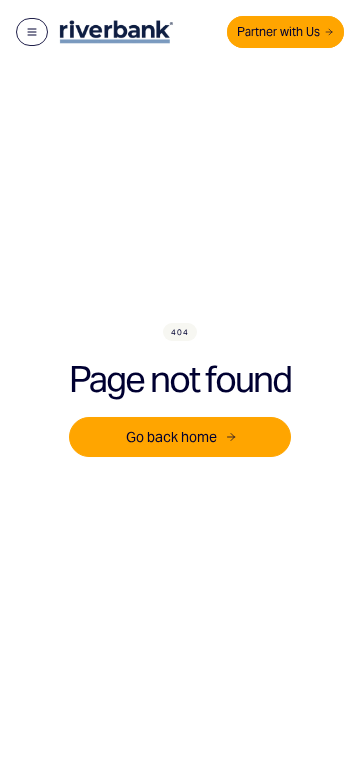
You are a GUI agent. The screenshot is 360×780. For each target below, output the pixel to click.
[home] (115, 31)
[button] (32, 32)
